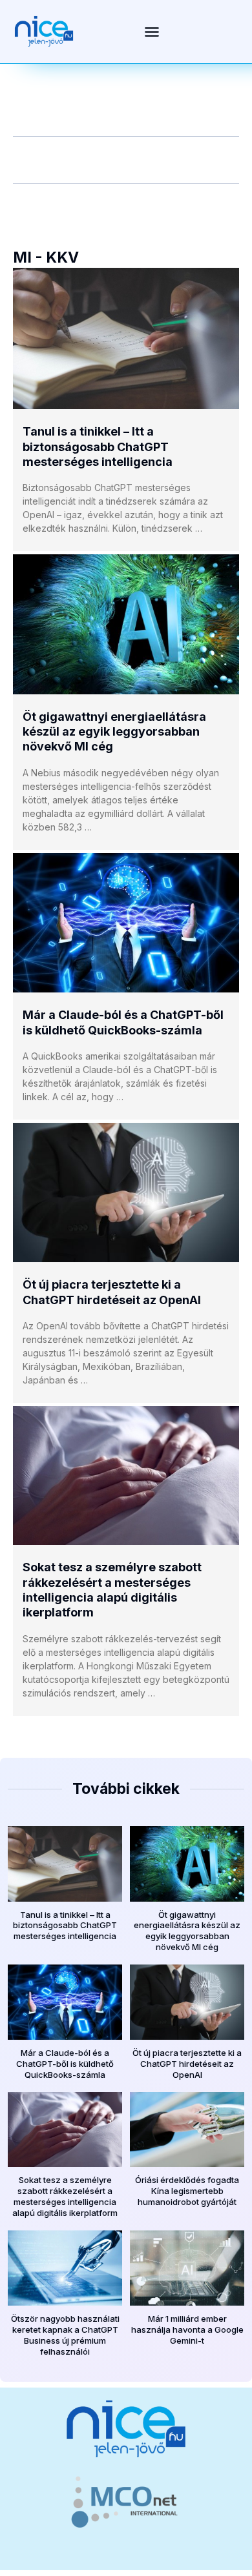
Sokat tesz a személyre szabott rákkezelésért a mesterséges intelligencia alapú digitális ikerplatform (65, 2196)
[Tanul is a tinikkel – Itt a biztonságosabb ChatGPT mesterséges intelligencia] (126, 339)
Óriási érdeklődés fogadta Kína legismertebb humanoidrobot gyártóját (187, 2191)
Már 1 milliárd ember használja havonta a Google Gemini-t (187, 2329)
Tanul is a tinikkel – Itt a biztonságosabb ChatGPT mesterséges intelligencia (98, 447)
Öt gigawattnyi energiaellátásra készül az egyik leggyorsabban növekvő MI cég (114, 732)
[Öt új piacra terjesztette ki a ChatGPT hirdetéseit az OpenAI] (126, 1192)
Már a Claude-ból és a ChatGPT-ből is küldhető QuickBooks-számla (65, 2064)
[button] (152, 32)
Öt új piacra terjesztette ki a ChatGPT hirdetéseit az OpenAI (187, 2064)
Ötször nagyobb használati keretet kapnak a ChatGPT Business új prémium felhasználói (65, 2335)
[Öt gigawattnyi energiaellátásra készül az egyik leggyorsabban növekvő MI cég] (126, 624)
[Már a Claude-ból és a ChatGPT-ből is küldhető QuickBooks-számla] (126, 923)
